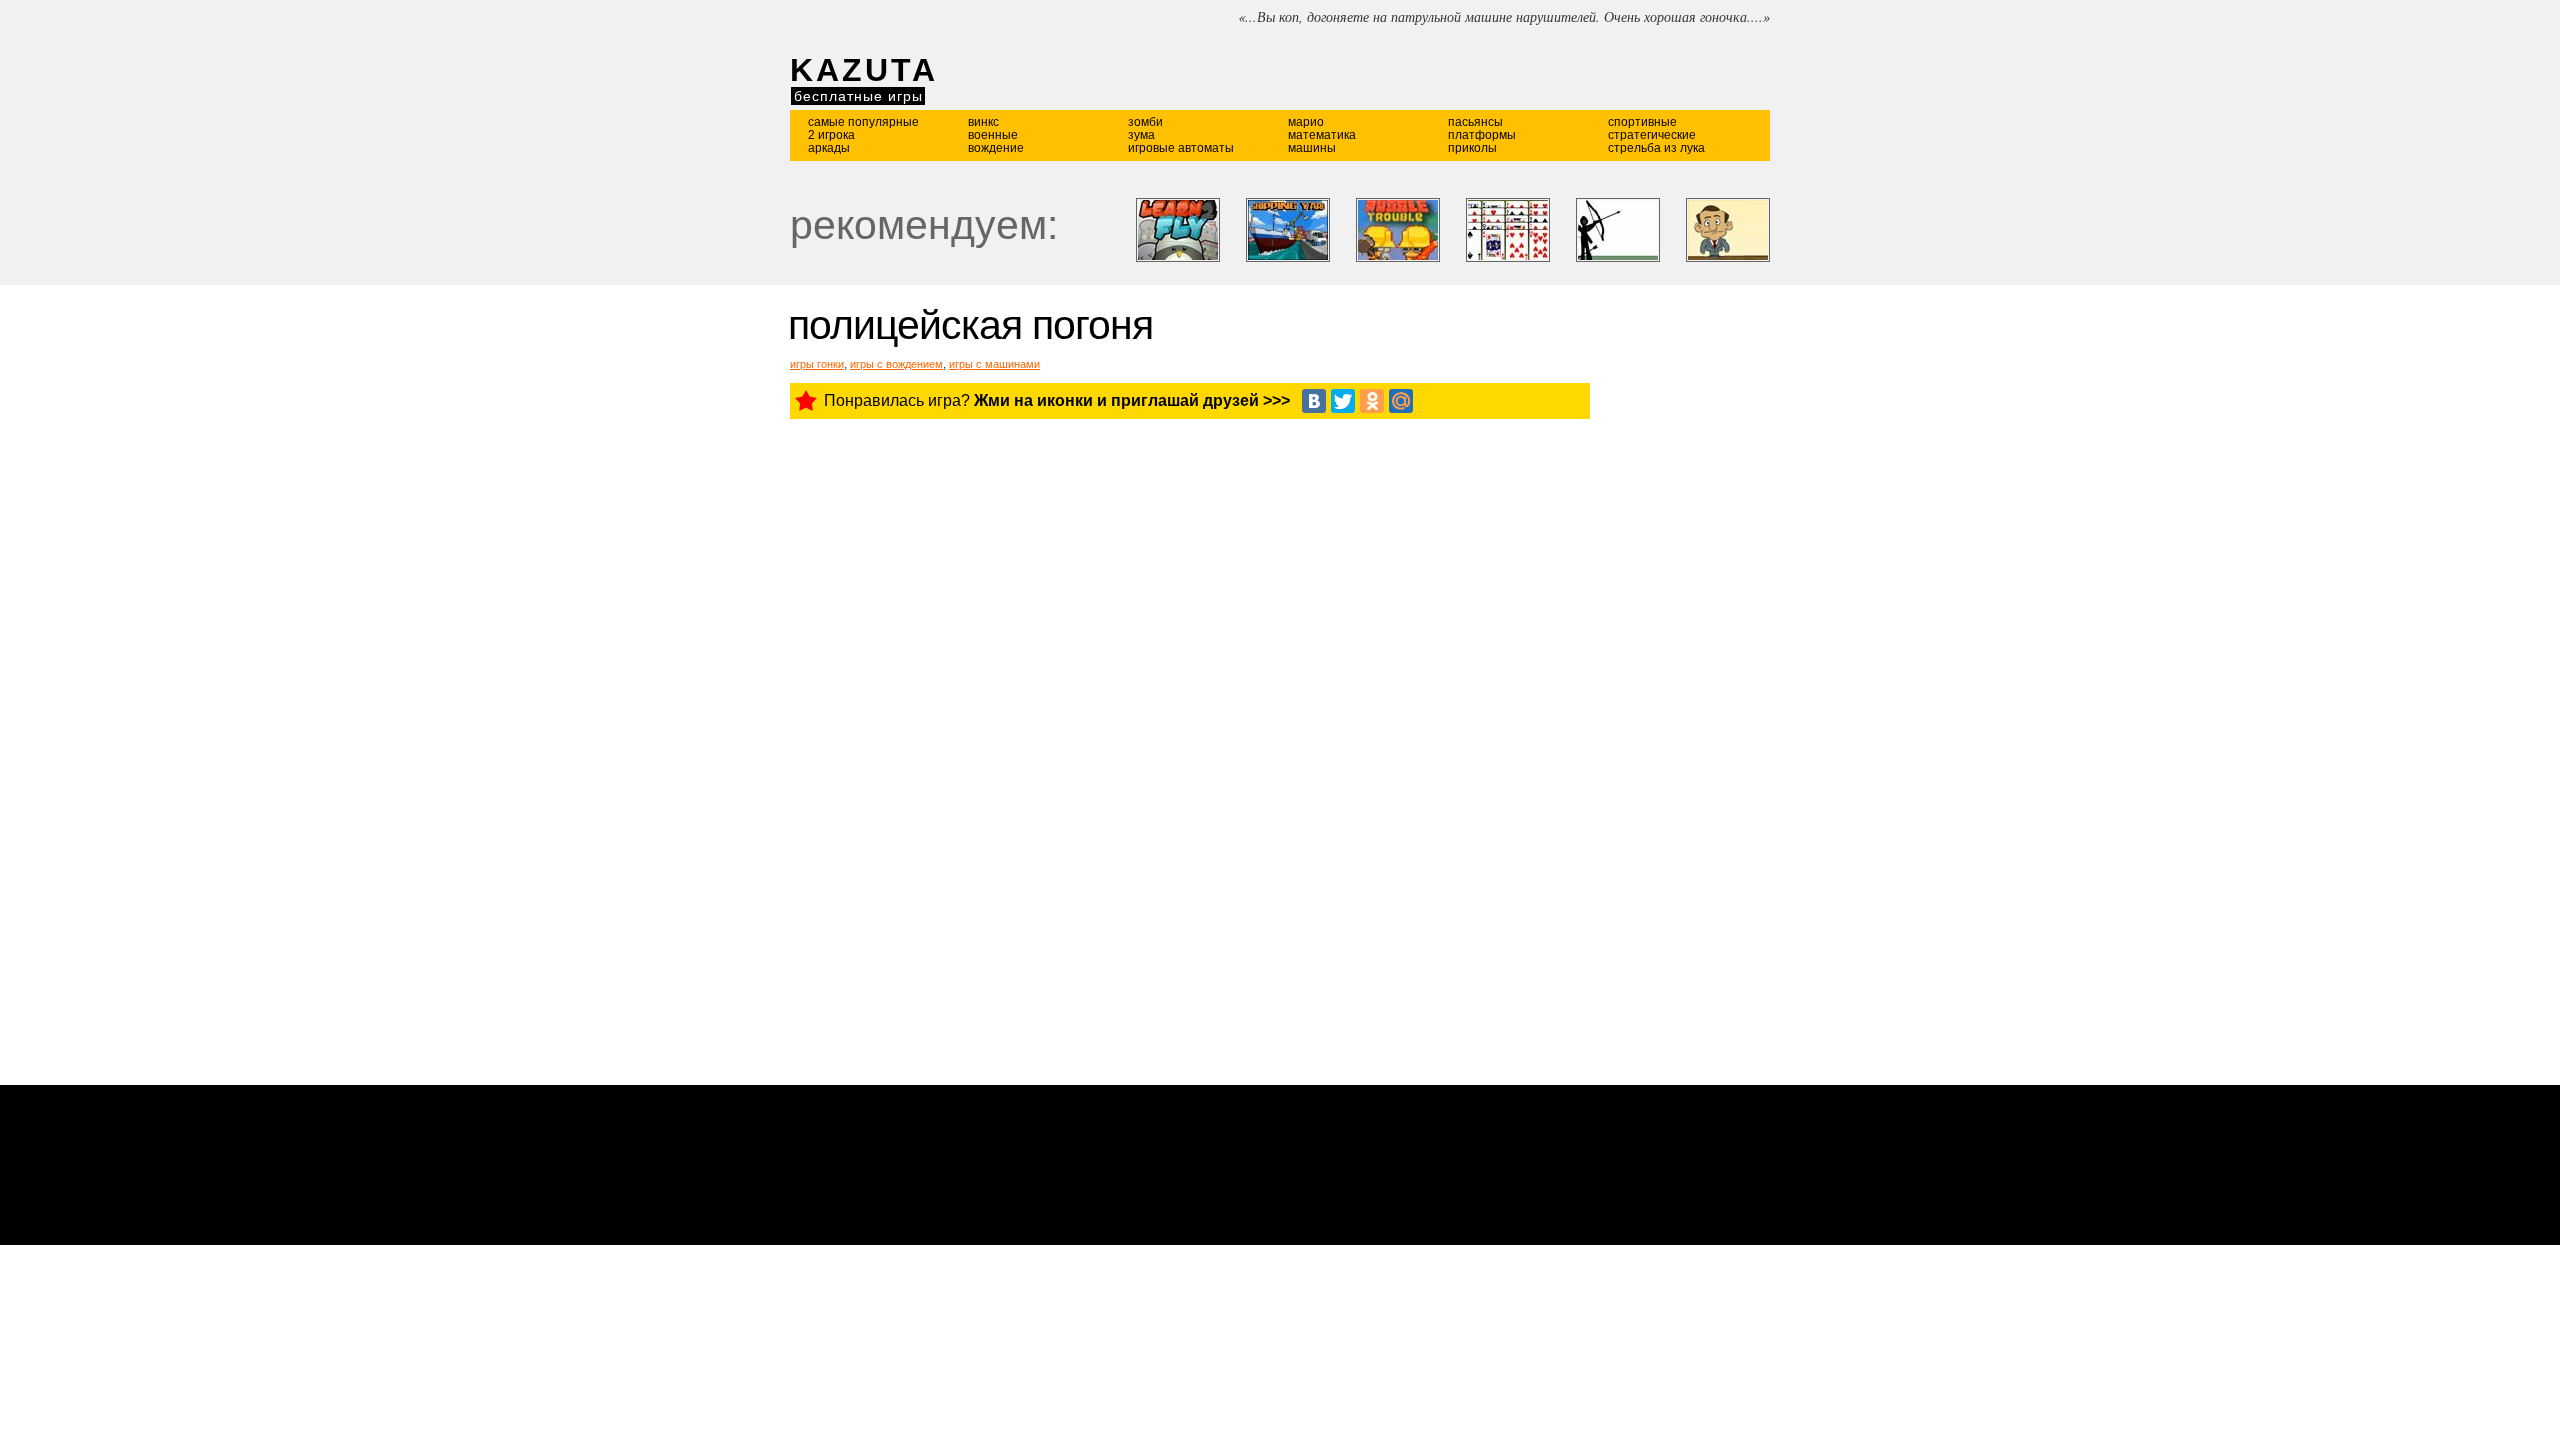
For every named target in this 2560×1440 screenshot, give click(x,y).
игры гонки (817, 364)
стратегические (1652, 135)
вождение (996, 148)
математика (1322, 135)
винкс (983, 122)
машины (1312, 148)
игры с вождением (896, 364)
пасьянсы (1475, 122)
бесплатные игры (858, 96)
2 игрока (831, 135)
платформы (1482, 135)
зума (1141, 135)
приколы (1472, 148)
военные (993, 135)
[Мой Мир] (1401, 401)
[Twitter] (1343, 401)
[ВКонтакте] (1314, 401)
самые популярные (863, 122)
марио (1306, 122)
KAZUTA (864, 70)
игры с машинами (994, 364)
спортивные (1642, 122)
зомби (1145, 122)
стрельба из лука (1656, 148)
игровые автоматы (1181, 148)
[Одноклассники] (1372, 401)
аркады (829, 148)
